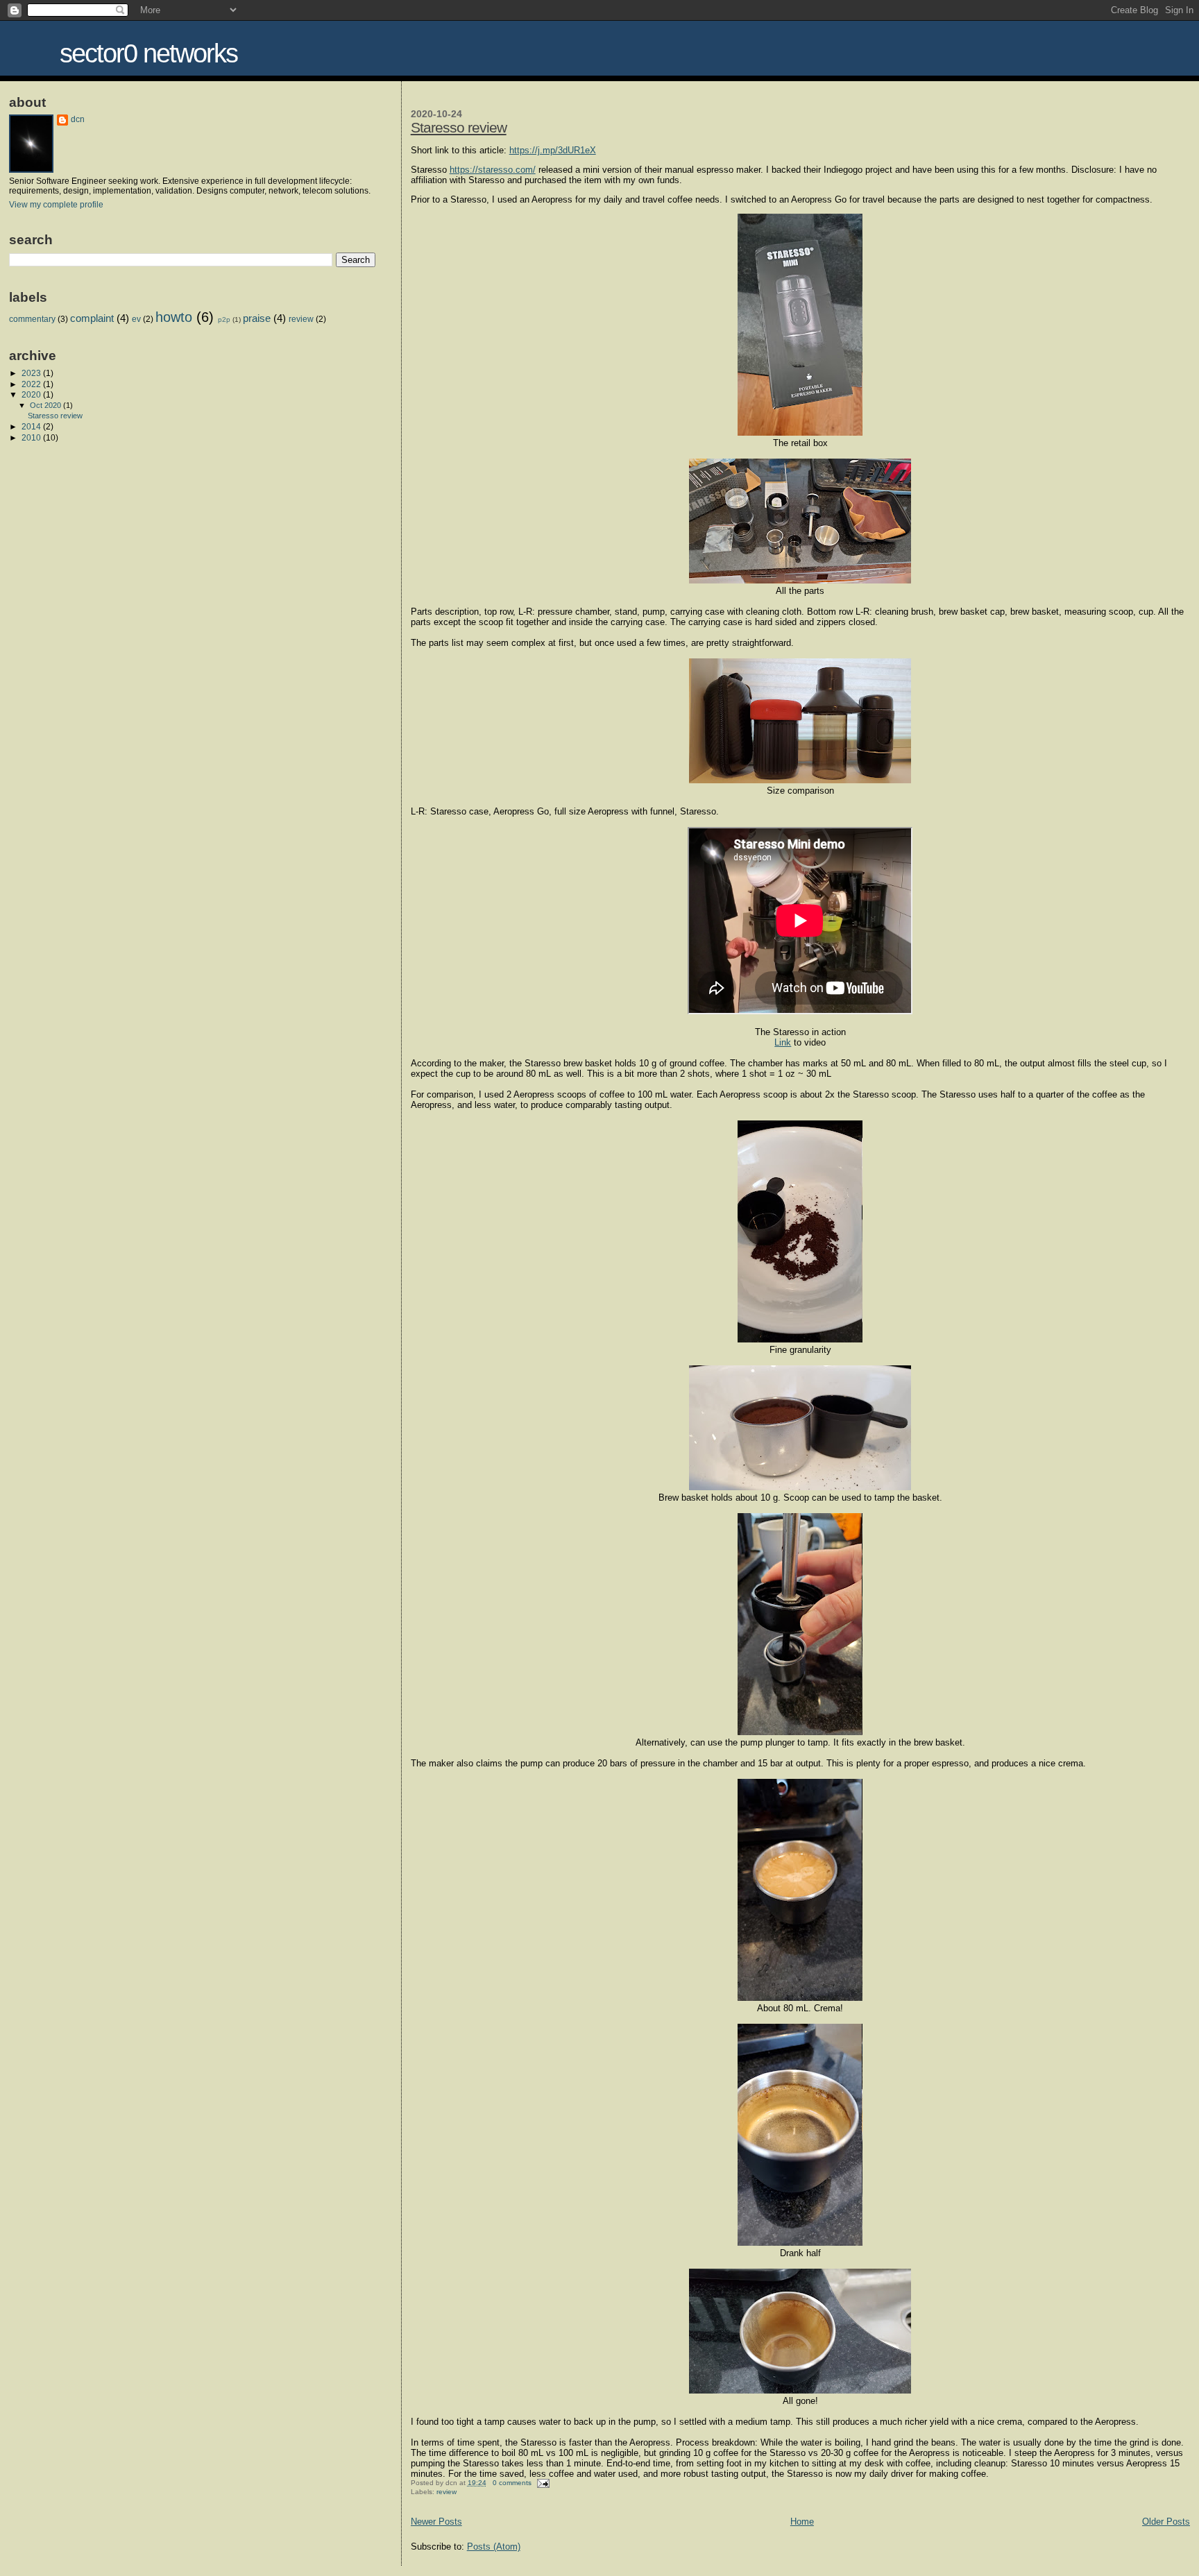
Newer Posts (436, 2522)
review (447, 2492)
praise (257, 318)
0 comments (512, 2483)
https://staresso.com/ (493, 170)
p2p (224, 319)
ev (136, 319)
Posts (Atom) (494, 2547)
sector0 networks (148, 53)
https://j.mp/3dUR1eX (553, 150)
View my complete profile (56, 205)
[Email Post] (542, 2483)
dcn (78, 119)
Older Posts (1166, 2522)
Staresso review (459, 127)
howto (174, 317)
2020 (32, 394)
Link (783, 1042)
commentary (32, 319)
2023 (32, 373)
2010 (32, 437)
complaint (92, 318)
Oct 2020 (46, 405)
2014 (32, 426)
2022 (32, 384)
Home (802, 2522)
